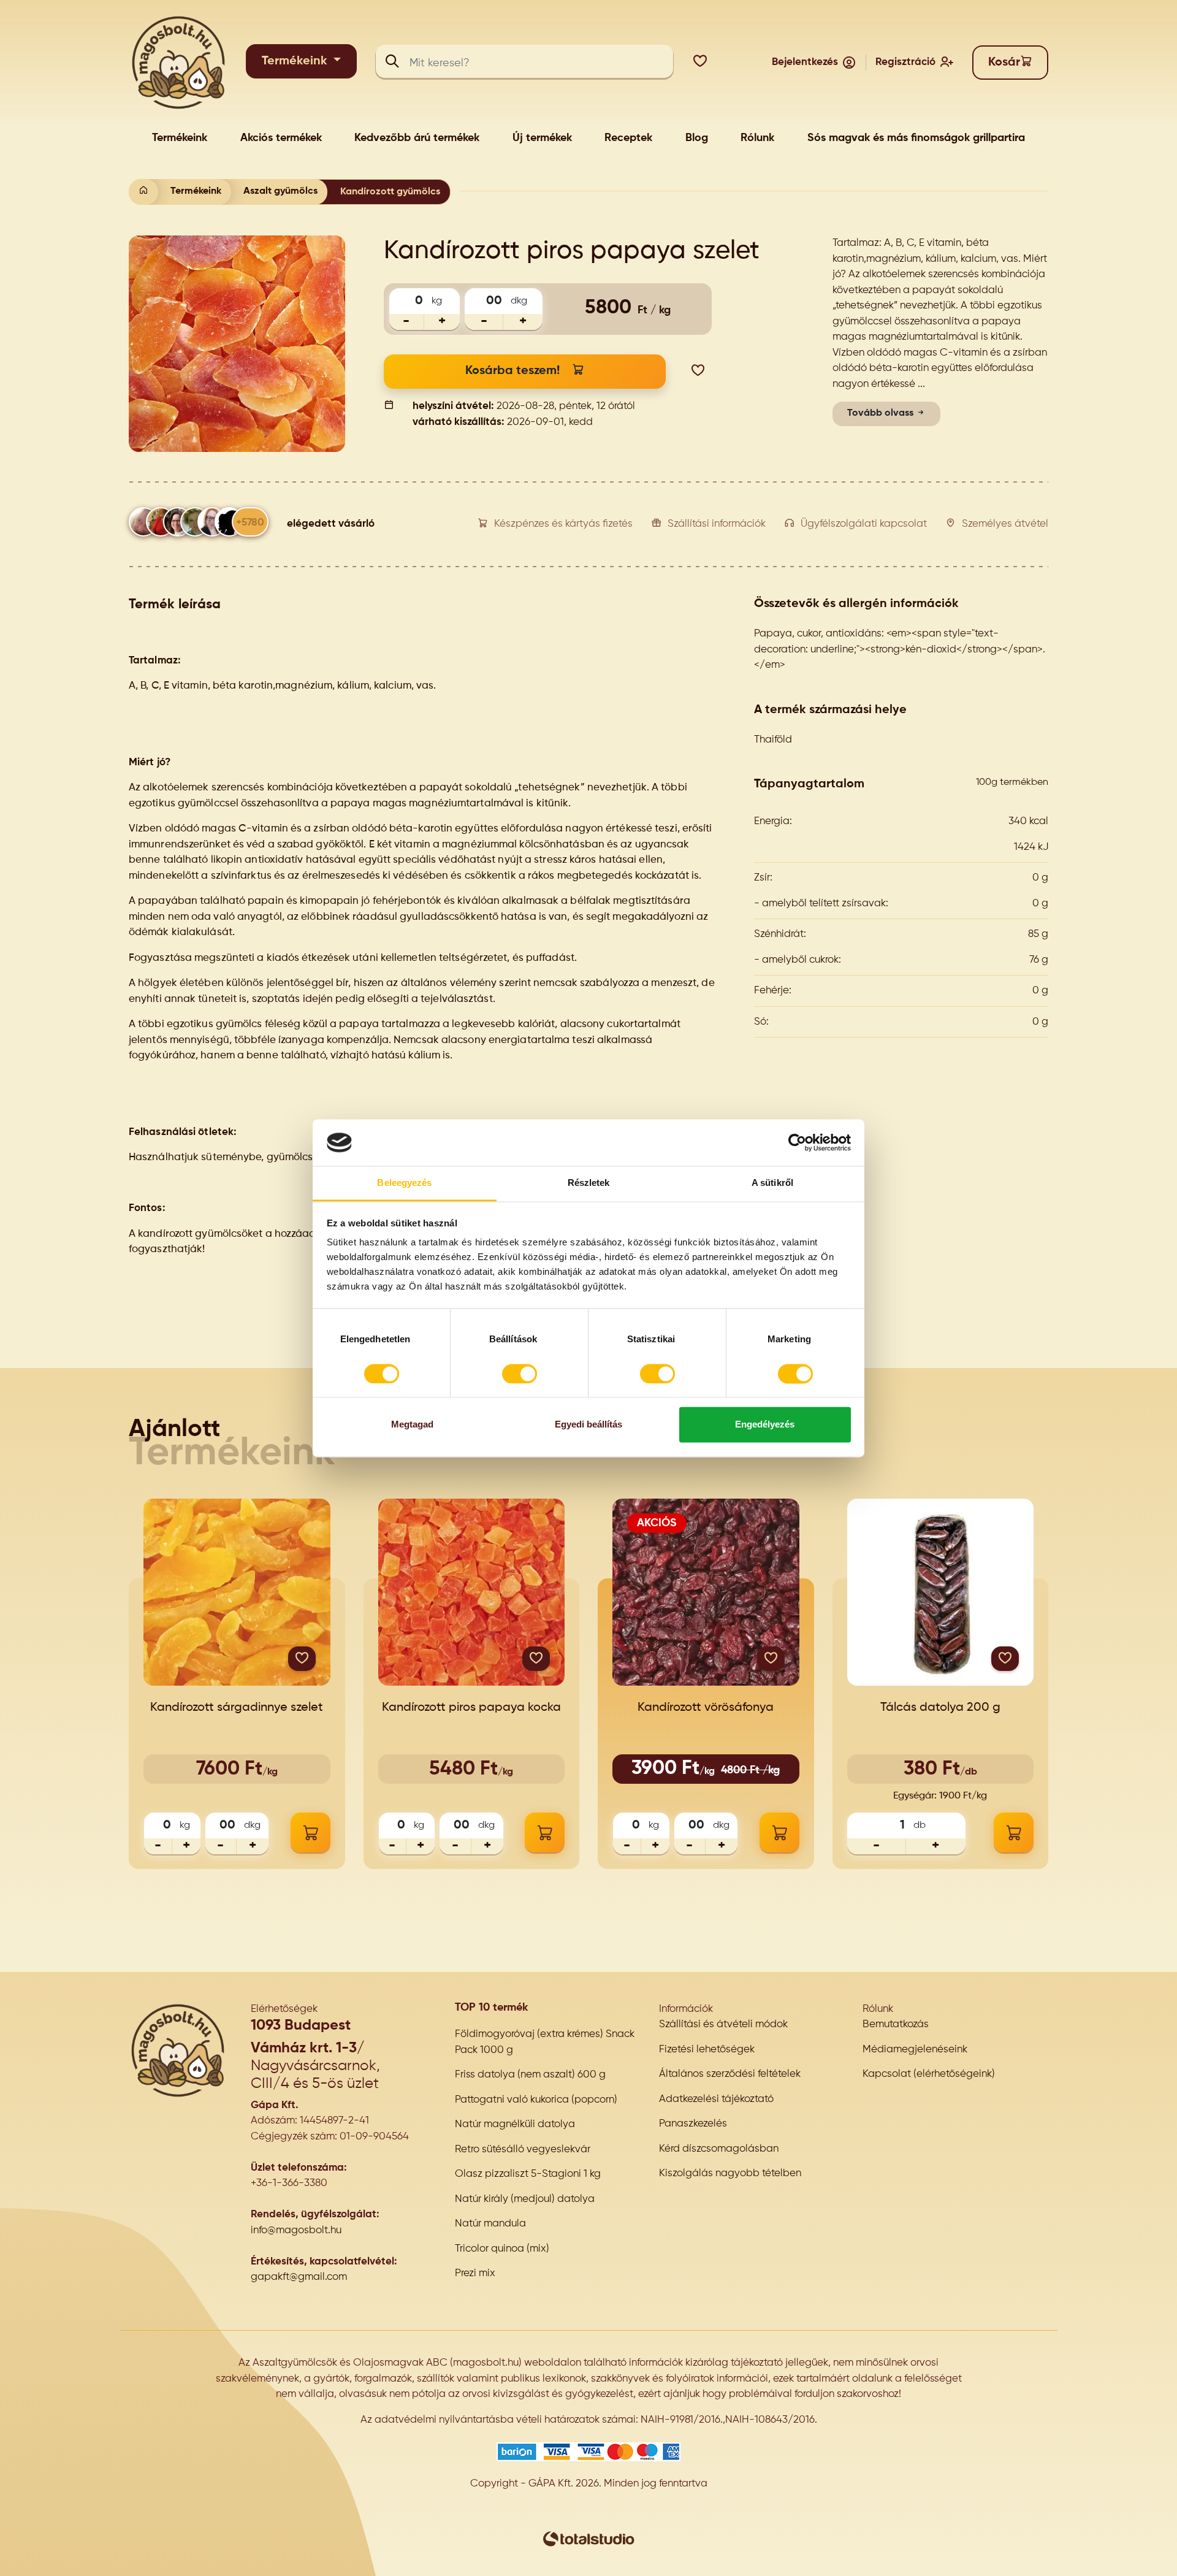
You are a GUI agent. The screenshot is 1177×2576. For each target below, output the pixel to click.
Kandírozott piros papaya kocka (471, 1708)
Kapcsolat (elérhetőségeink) (929, 2074)
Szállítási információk (717, 524)
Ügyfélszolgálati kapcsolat (864, 524)
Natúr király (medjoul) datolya (525, 2199)
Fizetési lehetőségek (707, 2050)
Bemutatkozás (896, 2024)
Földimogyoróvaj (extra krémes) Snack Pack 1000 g (545, 2042)
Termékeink (296, 61)
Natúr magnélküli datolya (515, 2124)
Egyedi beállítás (588, 1425)
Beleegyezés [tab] (404, 1183)
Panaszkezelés (693, 2124)
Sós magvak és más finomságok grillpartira (916, 138)
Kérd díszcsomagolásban (719, 2149)
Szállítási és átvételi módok (723, 2024)
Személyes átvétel (1005, 524)
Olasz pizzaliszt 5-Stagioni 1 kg (528, 2174)
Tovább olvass (882, 413)
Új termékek (542, 138)
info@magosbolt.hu (296, 2230)
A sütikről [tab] (772, 1183)
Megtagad (412, 1425)
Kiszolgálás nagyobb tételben (730, 2173)
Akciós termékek (281, 138)
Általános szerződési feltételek (730, 2074)
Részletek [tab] (589, 1183)
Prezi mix (475, 2273)
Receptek (628, 138)
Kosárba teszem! (512, 371)
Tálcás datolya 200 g (940, 1708)
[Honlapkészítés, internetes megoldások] (588, 2539)
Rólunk (757, 138)
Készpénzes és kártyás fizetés (563, 524)
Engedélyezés (765, 1425)
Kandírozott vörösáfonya (706, 1708)
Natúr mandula (490, 2224)
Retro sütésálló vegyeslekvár (523, 2150)
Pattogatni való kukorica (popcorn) (536, 2100)
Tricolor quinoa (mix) (502, 2249)
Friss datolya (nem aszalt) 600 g (530, 2075)
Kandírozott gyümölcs (390, 192)
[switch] (520, 1374)
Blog (697, 138)
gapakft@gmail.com (299, 2277)
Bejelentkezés (805, 62)
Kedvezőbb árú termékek (417, 138)
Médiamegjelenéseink (915, 2050)
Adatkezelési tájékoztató (716, 2099)
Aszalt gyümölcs (280, 191)
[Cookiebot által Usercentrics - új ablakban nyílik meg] (797, 1142)
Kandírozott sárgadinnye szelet (237, 1708)
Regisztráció (905, 62)
